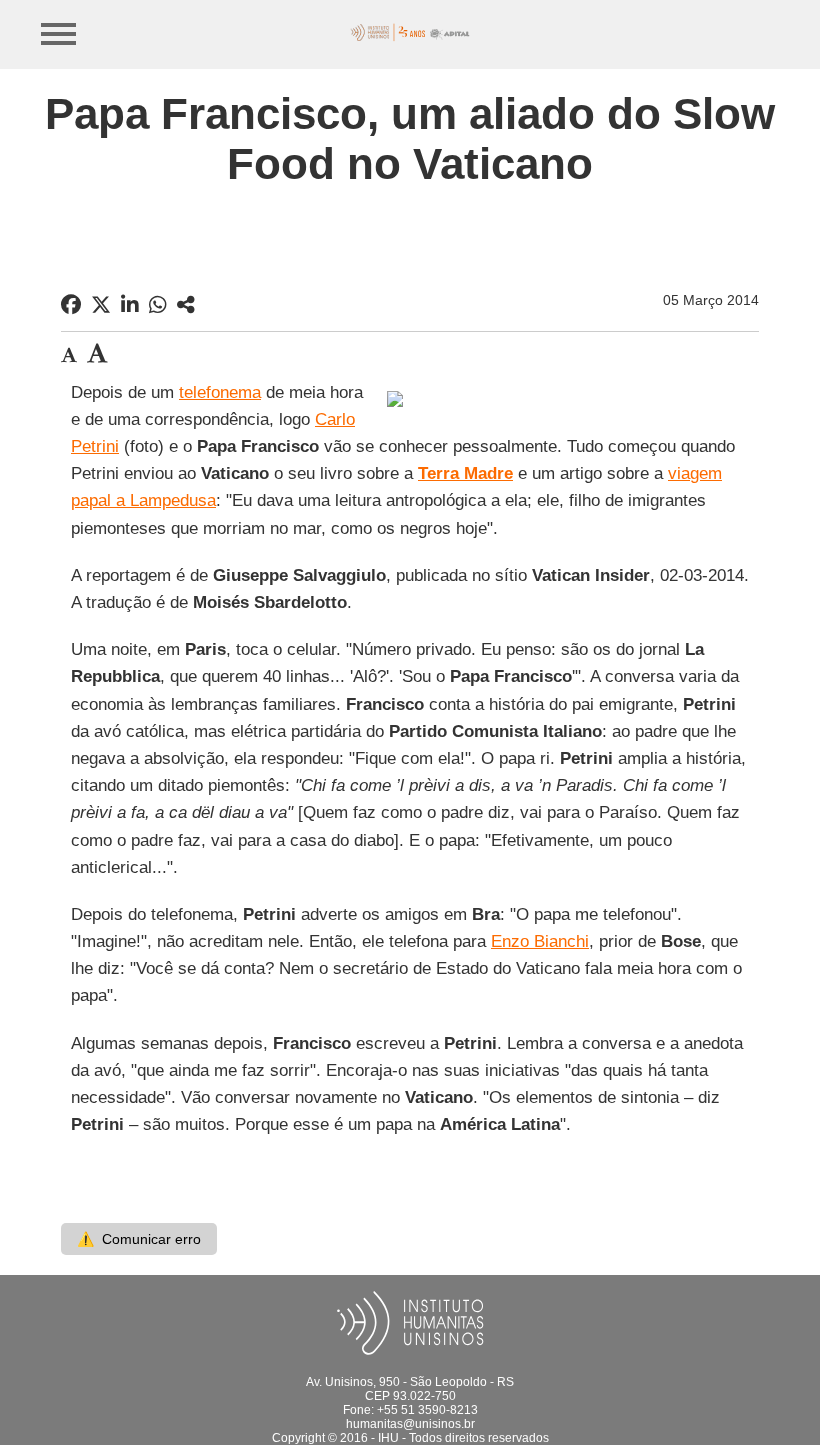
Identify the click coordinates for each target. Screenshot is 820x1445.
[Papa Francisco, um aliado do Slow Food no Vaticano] (186, 305)
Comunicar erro (139, 1239)
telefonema (220, 392)
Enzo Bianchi (540, 941)
